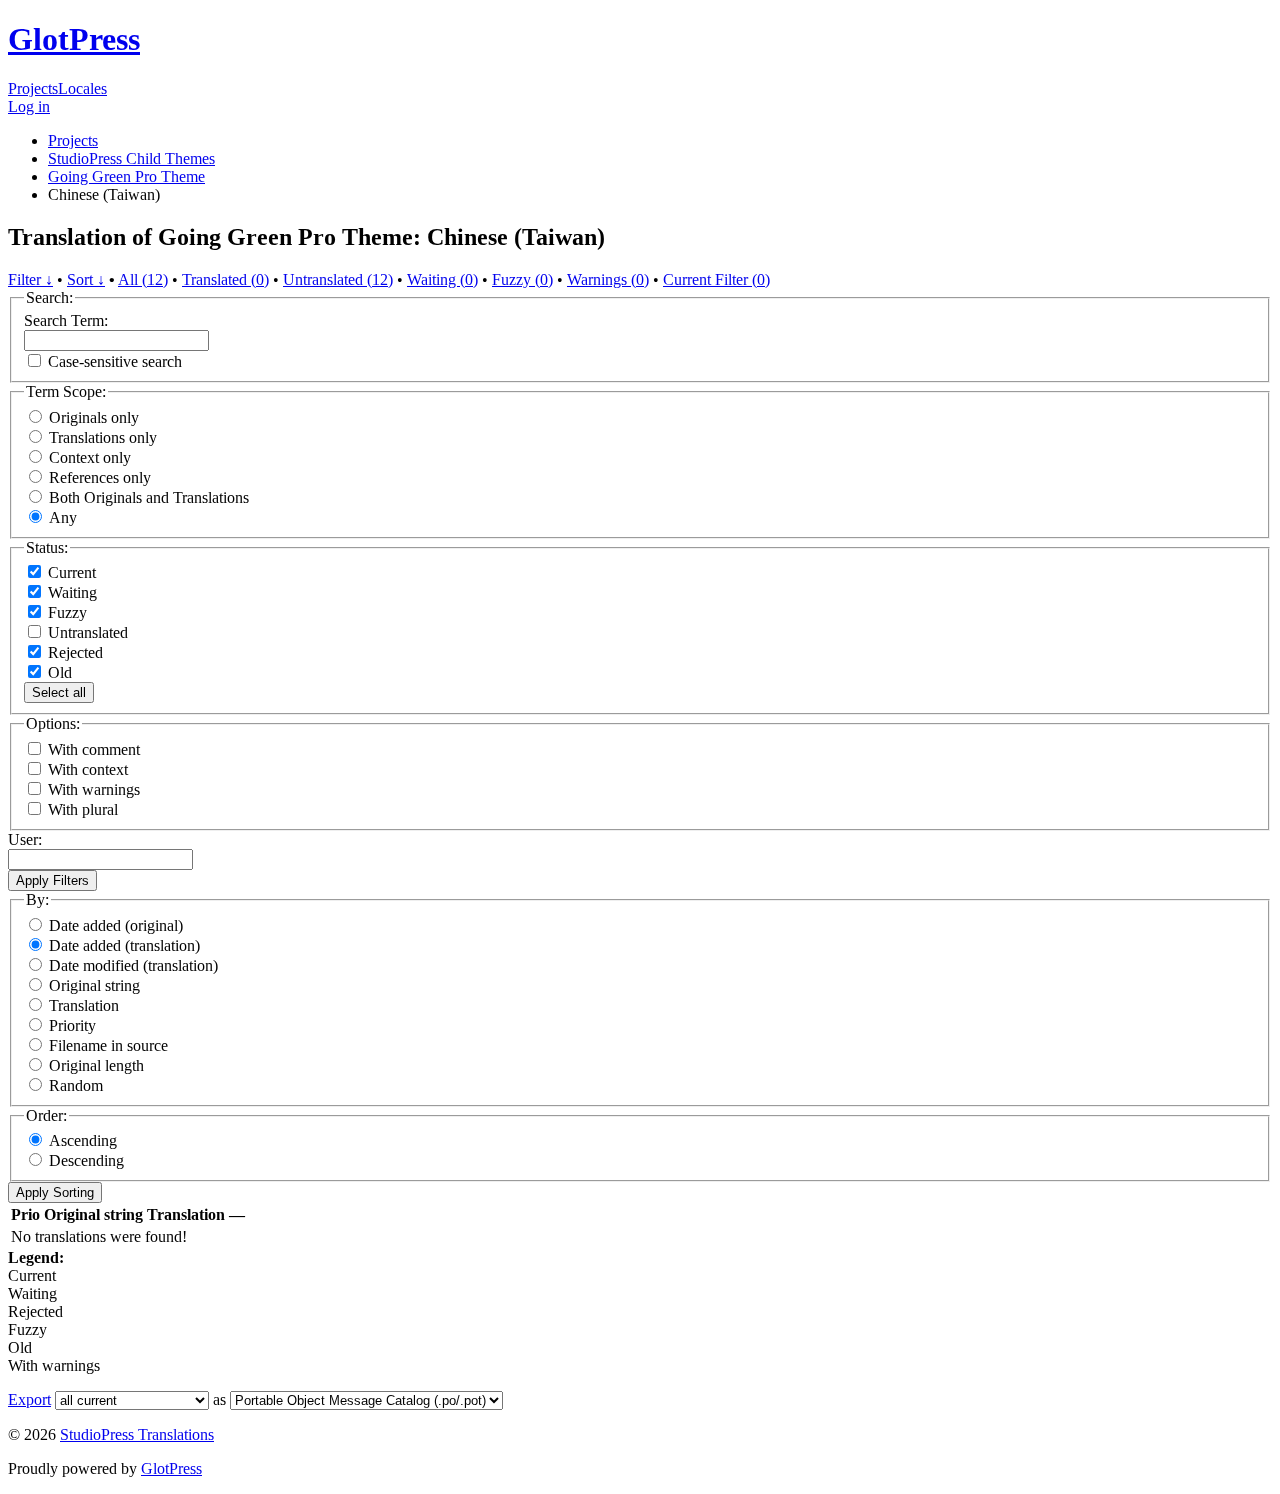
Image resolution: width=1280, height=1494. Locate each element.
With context (88, 769)
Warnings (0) (608, 279)
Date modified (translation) (133, 965)
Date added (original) (116, 925)
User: (25, 839)
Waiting (70, 592)
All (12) (143, 279)
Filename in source (108, 1045)
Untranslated (86, 632)
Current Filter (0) (716, 279)
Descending (86, 1160)
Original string (94, 985)
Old (58, 672)
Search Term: (66, 320)
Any (63, 517)
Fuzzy (65, 612)
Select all (59, 692)
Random (76, 1085)
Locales (82, 88)
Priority (72, 1025)
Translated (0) (225, 279)
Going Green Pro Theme (126, 176)
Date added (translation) (124, 945)
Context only (90, 457)
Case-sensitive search (115, 361)
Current (70, 572)
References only (100, 477)
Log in (29, 106)
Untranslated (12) (338, 279)
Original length (96, 1065)
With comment (94, 749)
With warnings (94, 789)
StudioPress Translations (137, 1434)
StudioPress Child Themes (131, 158)
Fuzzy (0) (522, 279)
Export (29, 1399)
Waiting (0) (442, 279)
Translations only (103, 437)
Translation (84, 1005)
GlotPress (74, 39)
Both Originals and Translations (149, 497)
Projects (33, 88)
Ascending (83, 1140)
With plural (83, 809)
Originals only (94, 417)
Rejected (73, 652)
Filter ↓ (30, 279)
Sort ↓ (86, 279)
